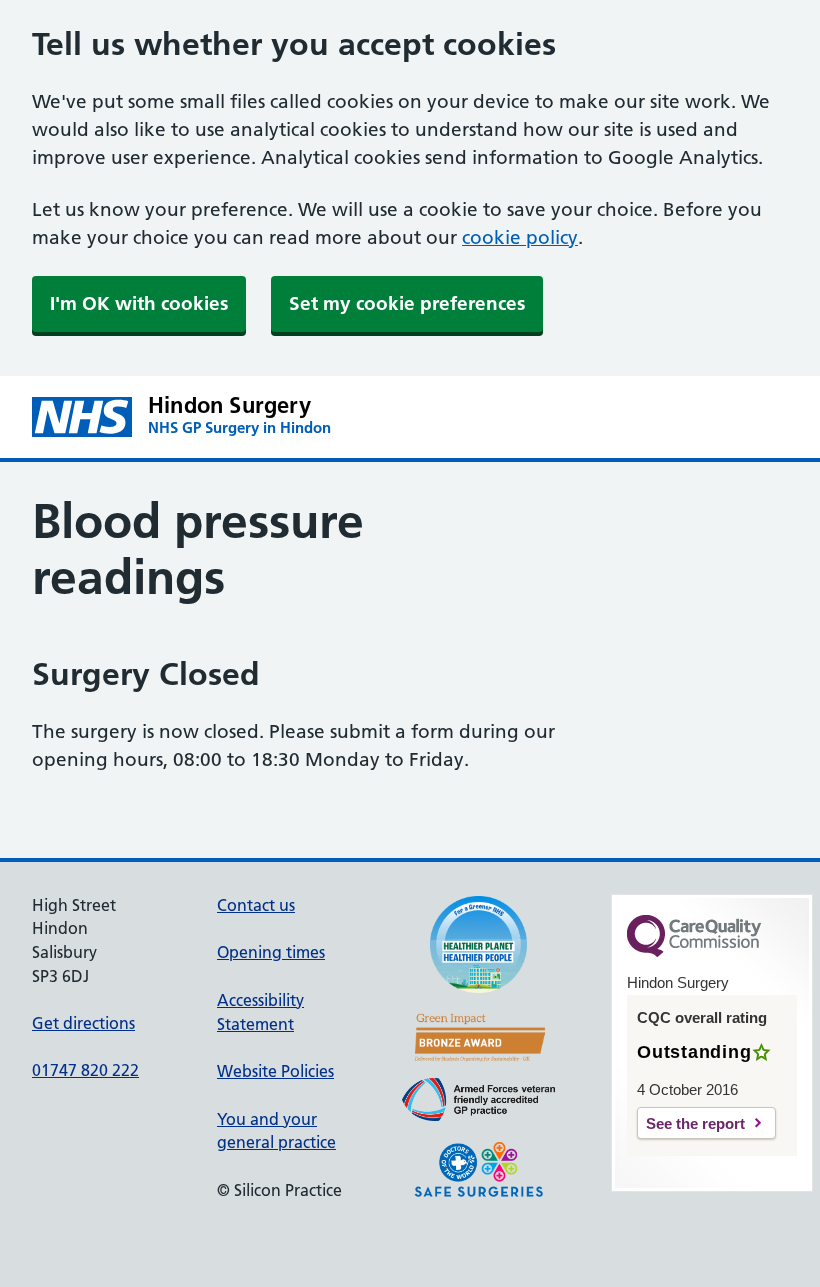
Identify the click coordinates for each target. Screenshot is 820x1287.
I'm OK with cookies (139, 303)
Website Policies (275, 1071)
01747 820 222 (85, 1070)
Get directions (83, 1023)
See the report (695, 1123)
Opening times (271, 952)
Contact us (256, 905)
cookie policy (520, 237)
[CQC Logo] (694, 952)
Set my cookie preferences (407, 303)
